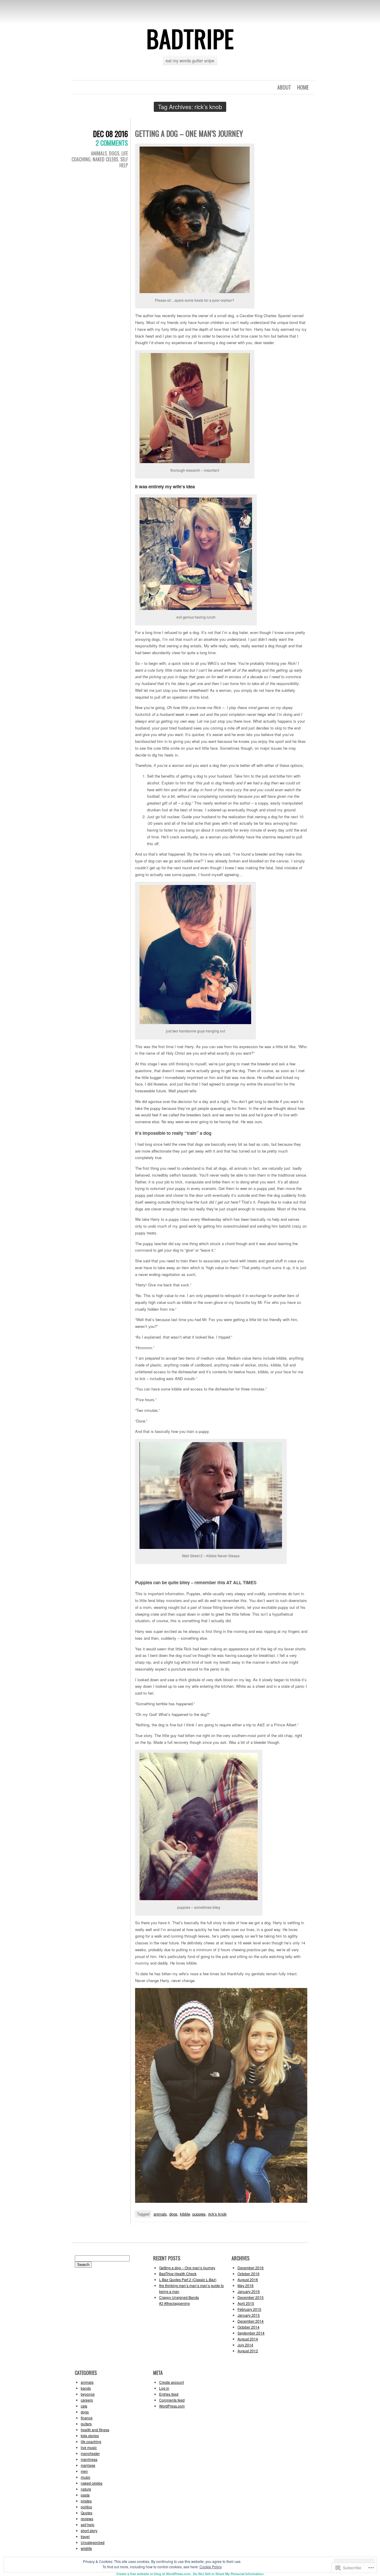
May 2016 (246, 2285)
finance (87, 2418)
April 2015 (246, 2303)
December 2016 (251, 2268)
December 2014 (251, 2321)
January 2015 (249, 2315)
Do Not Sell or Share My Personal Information (228, 2574)
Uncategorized (93, 2542)
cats (84, 2406)
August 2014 (248, 2339)
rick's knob (217, 2214)
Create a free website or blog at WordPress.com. (154, 2574)
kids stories (90, 2436)
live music (89, 2447)
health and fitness (95, 2430)
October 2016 (248, 2274)
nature (86, 2489)
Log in (164, 2388)
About (284, 87)
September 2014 (251, 2333)
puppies (199, 2214)
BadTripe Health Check (178, 2274)
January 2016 (249, 2291)
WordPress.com (172, 2406)
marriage (88, 2465)
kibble (185, 2214)
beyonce (88, 2394)
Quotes (87, 2513)
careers (87, 2400)
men (84, 2471)
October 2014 (248, 2327)
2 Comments (112, 143)
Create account (171, 2382)
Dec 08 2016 (110, 134)
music (85, 2477)
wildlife (86, 2548)
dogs (114, 153)
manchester (90, 2453)
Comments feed (172, 2400)
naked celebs (105, 159)
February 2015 (249, 2309)
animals (99, 153)
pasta (85, 2495)
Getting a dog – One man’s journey (189, 133)
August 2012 (248, 2351)
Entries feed (169, 2394)
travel (85, 2536)
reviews (87, 2519)
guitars (86, 2424)
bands (86, 2388)
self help (124, 162)
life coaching (91, 2441)
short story (89, 2530)
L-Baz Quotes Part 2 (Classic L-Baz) (188, 2279)
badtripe (190, 38)
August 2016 (248, 2279)
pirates (86, 2501)
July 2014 (245, 2345)
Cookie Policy (211, 2567)
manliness (89, 2459)
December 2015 (251, 2297)
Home (303, 87)
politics (86, 2507)
